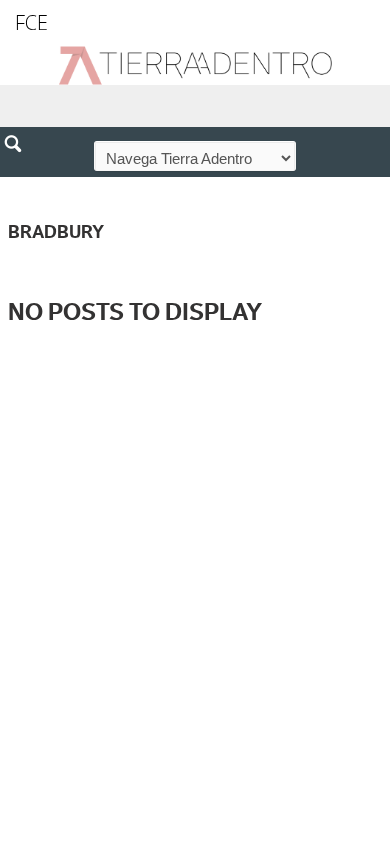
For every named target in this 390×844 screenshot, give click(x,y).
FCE (31, 22)
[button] (20, 187)
